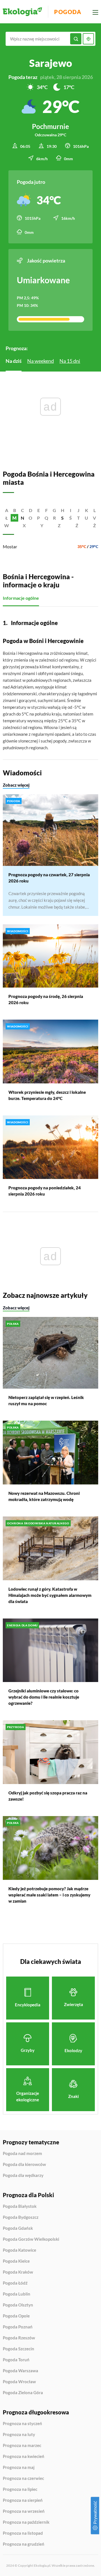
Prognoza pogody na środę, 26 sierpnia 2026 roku (46, 999)
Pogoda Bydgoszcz (21, 2217)
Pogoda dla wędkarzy (23, 2175)
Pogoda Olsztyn (18, 2305)
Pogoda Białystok (20, 2206)
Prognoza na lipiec (20, 2489)
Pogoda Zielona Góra (23, 2393)
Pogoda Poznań (18, 2327)
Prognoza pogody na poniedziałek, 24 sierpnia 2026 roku (45, 1191)
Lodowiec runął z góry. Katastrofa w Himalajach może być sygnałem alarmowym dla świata (50, 1595)
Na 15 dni (70, 361)
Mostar (10, 546)
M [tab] (14, 518)
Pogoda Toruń (16, 2360)
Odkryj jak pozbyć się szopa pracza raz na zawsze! (48, 1796)
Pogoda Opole (16, 2316)
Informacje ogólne (21, 598)
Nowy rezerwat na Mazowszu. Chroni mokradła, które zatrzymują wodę (44, 1496)
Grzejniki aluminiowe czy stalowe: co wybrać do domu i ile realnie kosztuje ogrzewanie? (44, 1697)
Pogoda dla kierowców (24, 2165)
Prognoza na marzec (22, 2446)
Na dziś (14, 361)
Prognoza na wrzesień (24, 2511)
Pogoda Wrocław (19, 2382)
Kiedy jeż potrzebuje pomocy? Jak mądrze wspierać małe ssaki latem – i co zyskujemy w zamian (49, 1895)
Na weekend (41, 361)
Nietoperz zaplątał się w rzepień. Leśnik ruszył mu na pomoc (46, 1400)
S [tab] (62, 518)
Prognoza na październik (26, 2522)
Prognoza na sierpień (23, 2500)
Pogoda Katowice (19, 2250)
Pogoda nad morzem (22, 2154)
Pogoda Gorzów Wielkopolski (31, 2239)
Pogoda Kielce (16, 2261)
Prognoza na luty (19, 2435)
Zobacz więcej (16, 785)
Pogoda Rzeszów (19, 2338)
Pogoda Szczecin (19, 2349)
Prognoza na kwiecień (24, 2457)
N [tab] (22, 518)
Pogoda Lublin (17, 2294)
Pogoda (68, 12)
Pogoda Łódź (15, 2283)
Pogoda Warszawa (20, 2371)
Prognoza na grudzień (24, 2544)
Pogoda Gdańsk (18, 2228)
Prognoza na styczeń (22, 2424)
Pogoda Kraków (18, 2272)
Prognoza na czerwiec (23, 2478)
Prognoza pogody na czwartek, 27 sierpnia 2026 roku (49, 878)
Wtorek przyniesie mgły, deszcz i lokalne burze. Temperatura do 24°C (47, 1095)
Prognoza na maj (19, 2468)
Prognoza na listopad (23, 2533)
